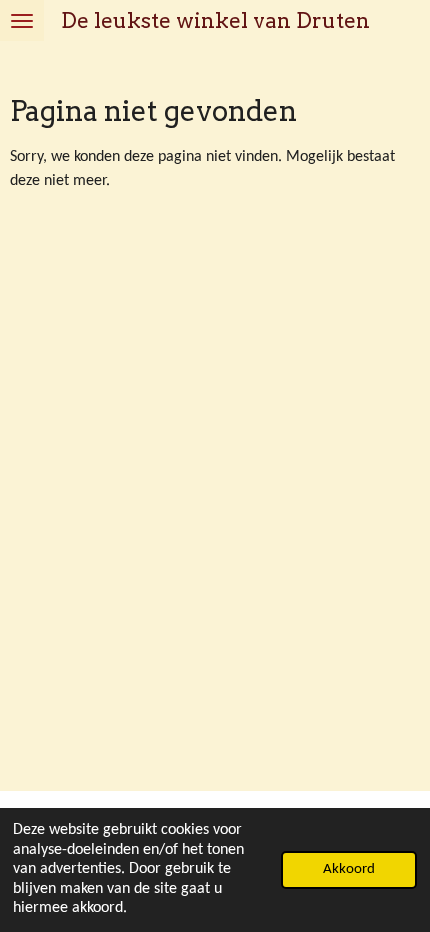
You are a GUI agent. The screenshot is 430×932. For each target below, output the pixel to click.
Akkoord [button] (349, 869)
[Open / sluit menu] (22, 20)
